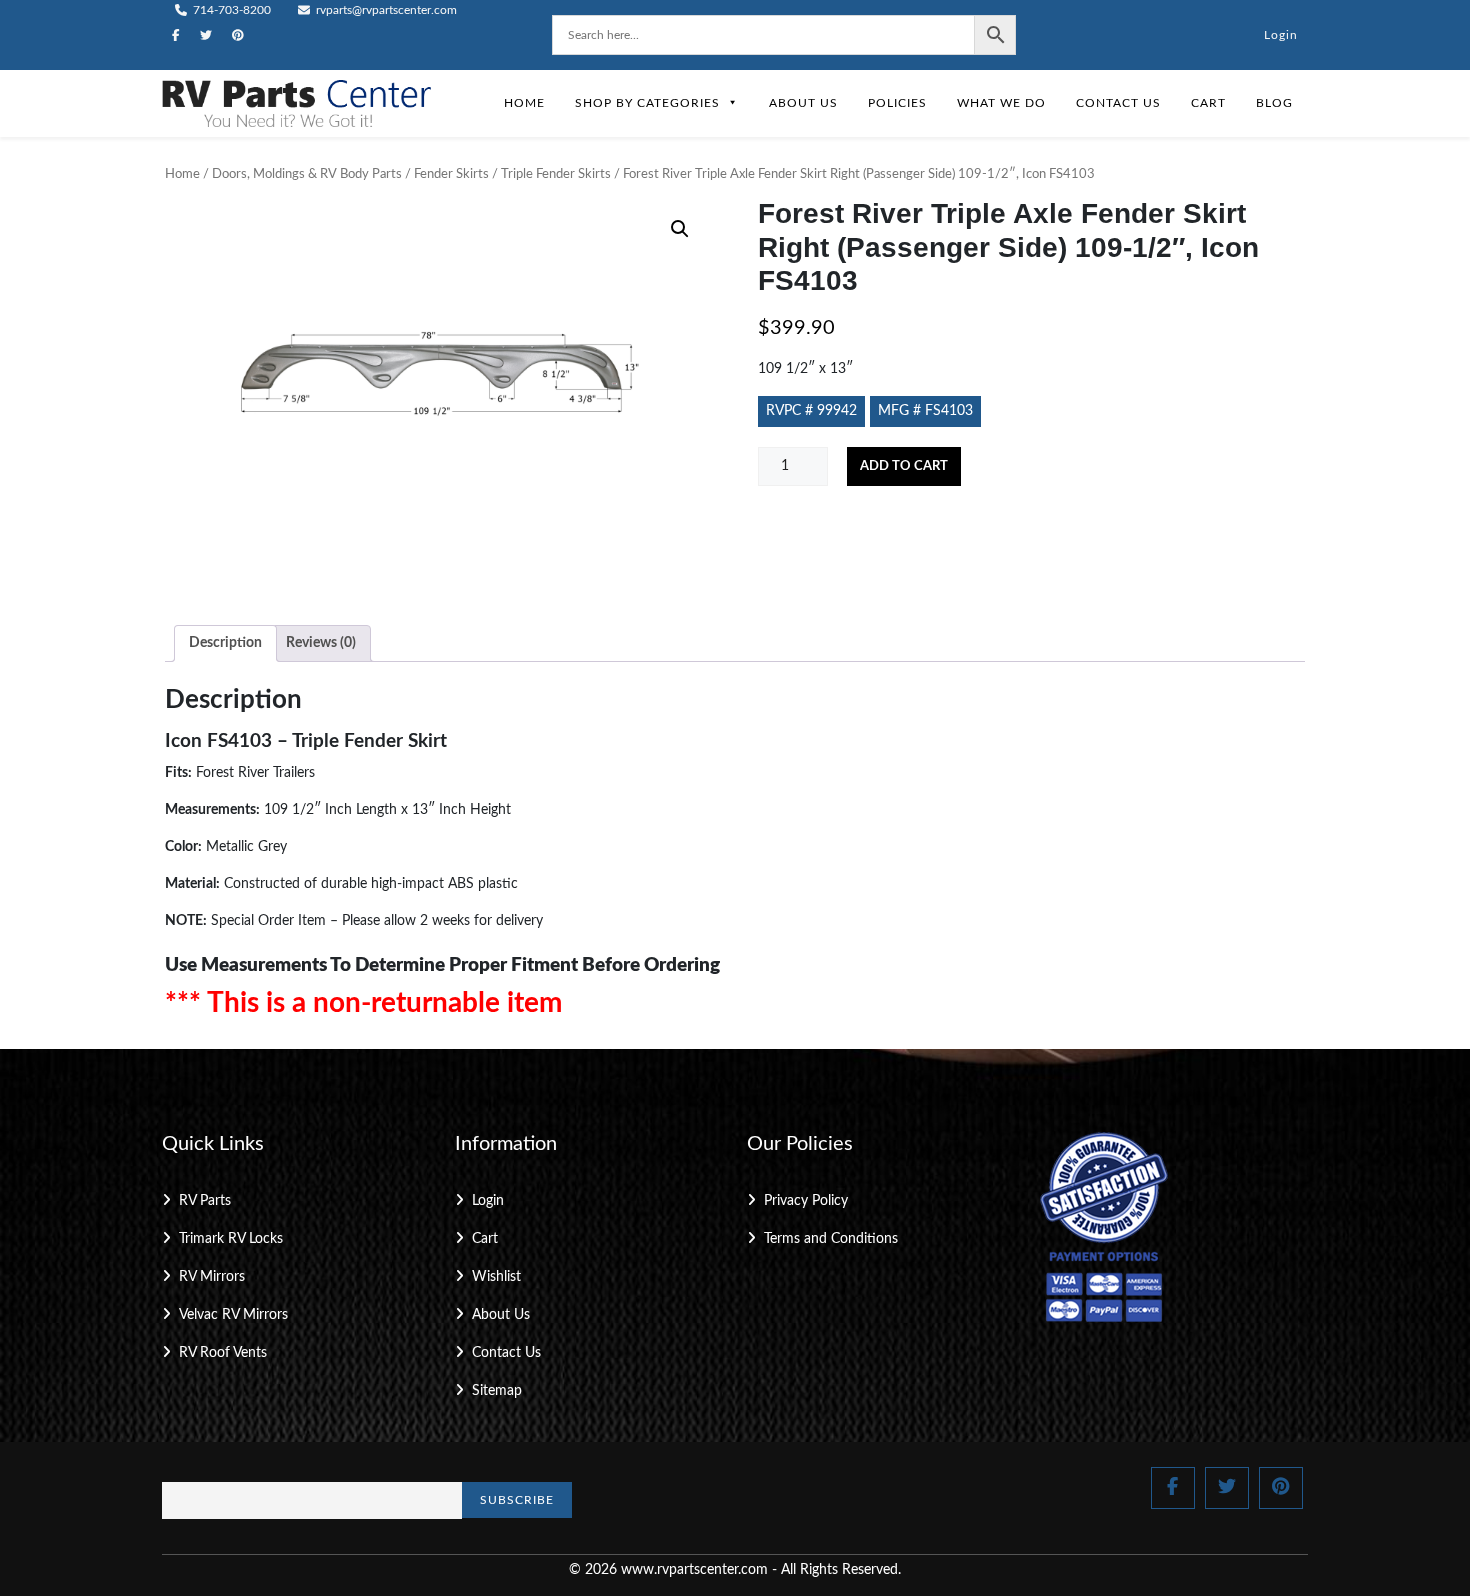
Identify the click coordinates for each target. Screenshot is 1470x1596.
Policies (897, 103)
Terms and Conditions (831, 1239)
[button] (680, 229)
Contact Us (1118, 103)
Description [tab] (225, 643)
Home (524, 103)
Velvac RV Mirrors (233, 1315)
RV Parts (205, 1201)
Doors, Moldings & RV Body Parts (307, 174)
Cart (1208, 103)
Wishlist (496, 1277)
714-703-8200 (230, 10)
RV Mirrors (212, 1277)
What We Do (1001, 103)
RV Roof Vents (223, 1353)
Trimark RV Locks (231, 1239)
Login (1281, 35)
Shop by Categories (647, 103)
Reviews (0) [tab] (321, 643)
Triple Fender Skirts (556, 174)
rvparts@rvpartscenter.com (385, 10)
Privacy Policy (806, 1201)
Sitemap (497, 1391)
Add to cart (904, 466)
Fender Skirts (451, 174)
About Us (803, 103)
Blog (1274, 103)
